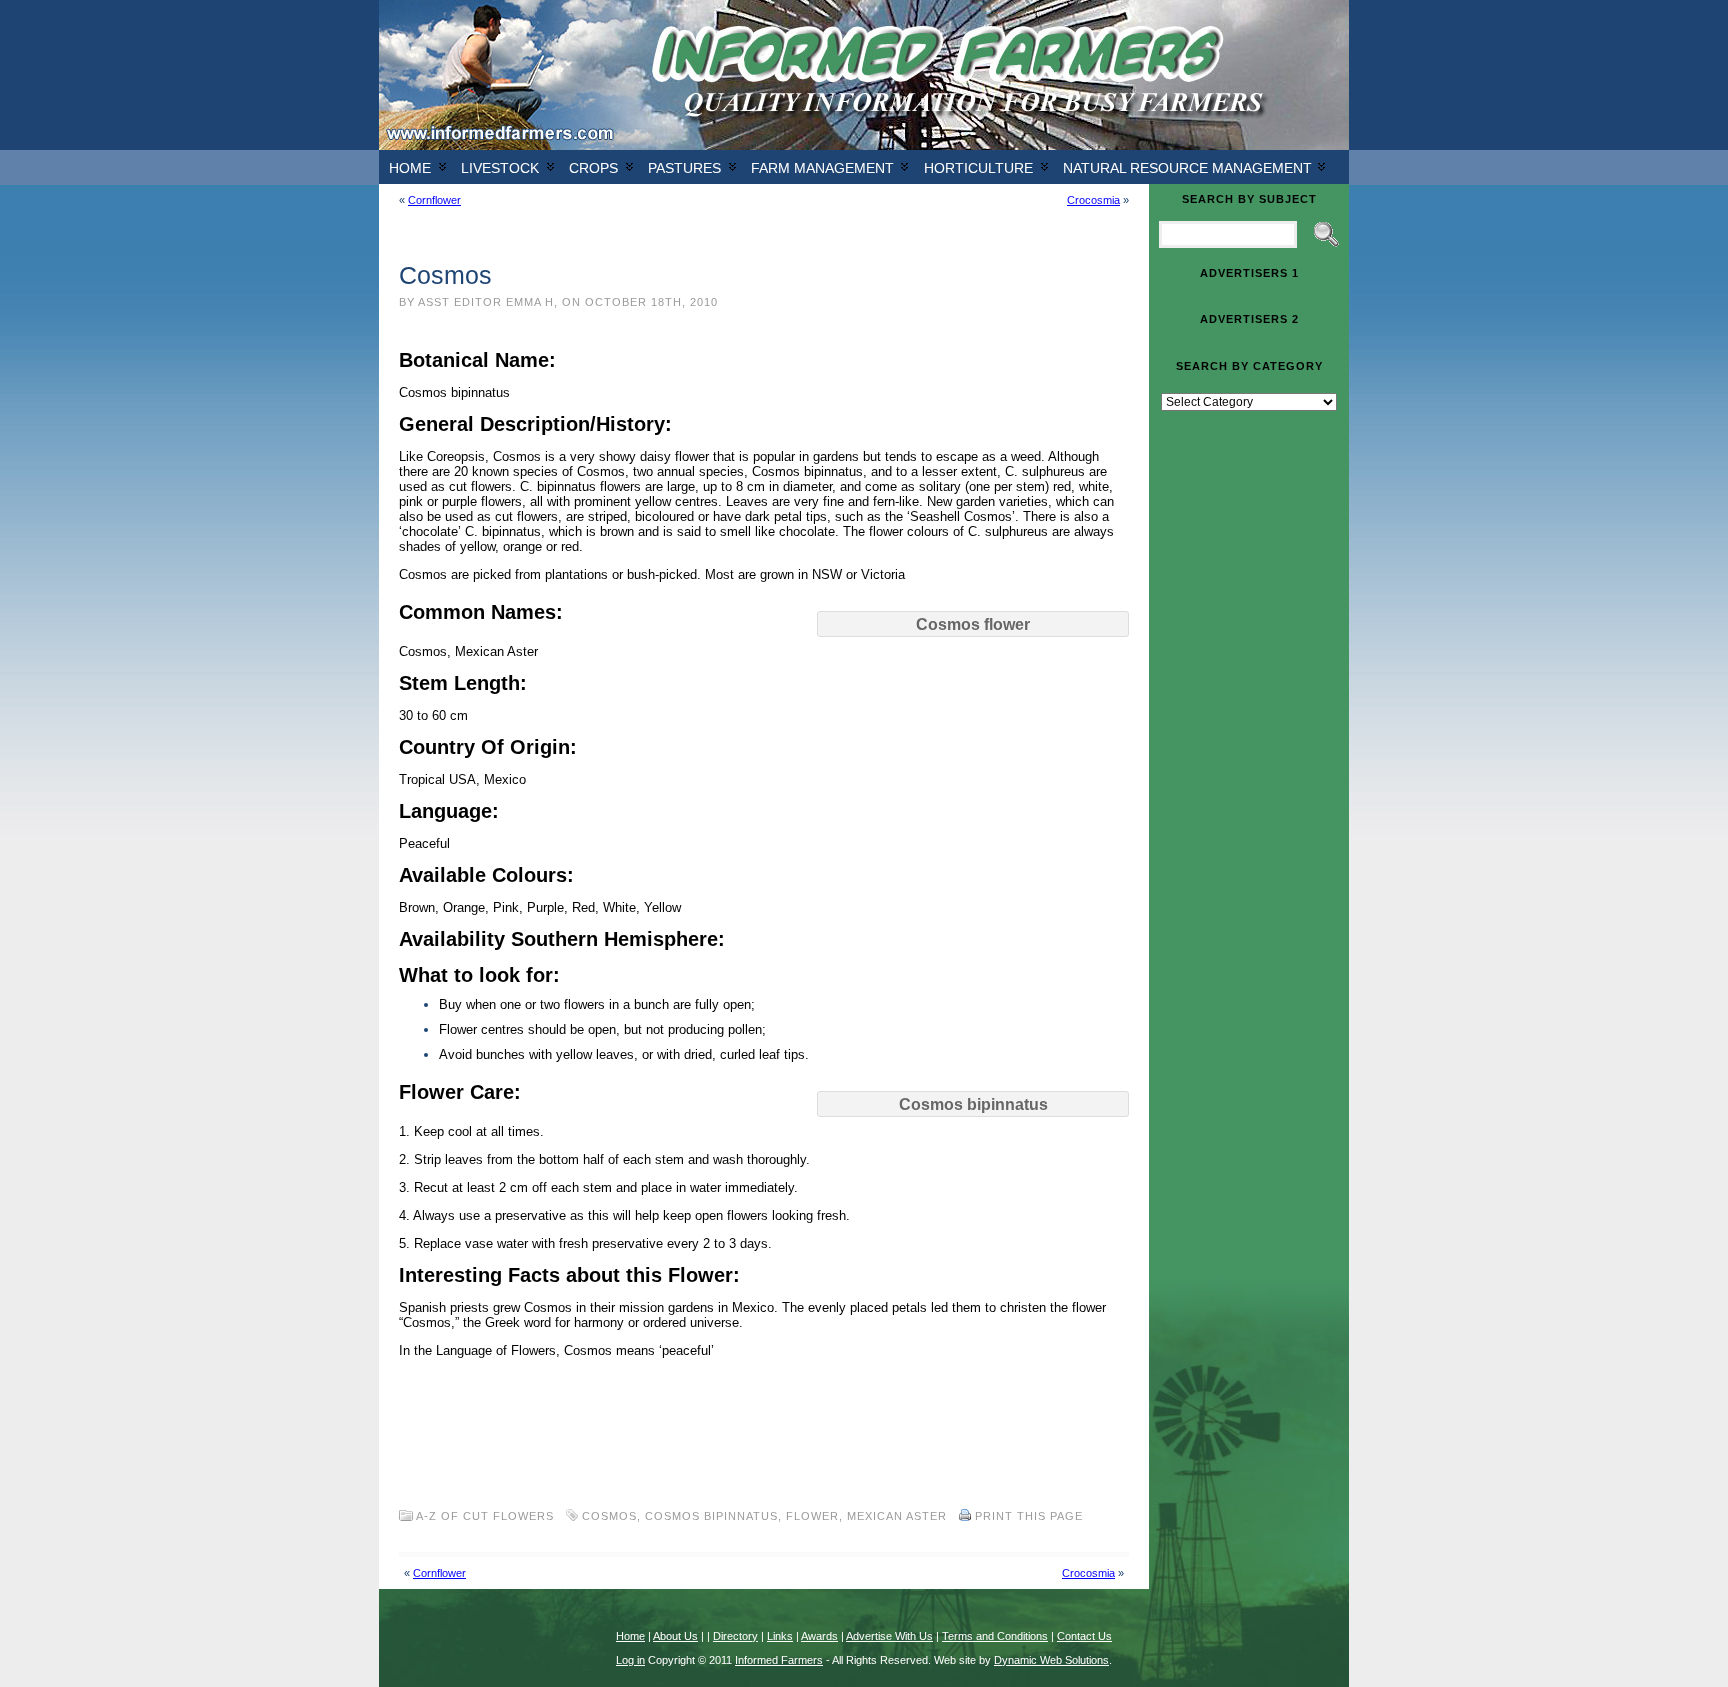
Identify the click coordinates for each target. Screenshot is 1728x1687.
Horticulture (978, 168)
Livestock (500, 168)
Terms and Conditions (995, 1636)
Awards (819, 1636)
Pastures (684, 168)
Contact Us (1084, 1636)
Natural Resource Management (1187, 168)
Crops (593, 168)
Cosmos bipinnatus (711, 1516)
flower (812, 1516)
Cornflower (434, 200)
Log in (630, 1660)
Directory (735, 1636)
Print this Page (1029, 1516)
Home (410, 168)
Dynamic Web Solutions (1051, 1660)
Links (780, 1636)
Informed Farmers (779, 1660)
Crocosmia (1093, 200)
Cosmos (609, 1516)
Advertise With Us (889, 1636)
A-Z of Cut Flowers (485, 1516)
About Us (675, 1636)
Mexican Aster (897, 1516)
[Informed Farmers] (864, 75)
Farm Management (822, 168)
